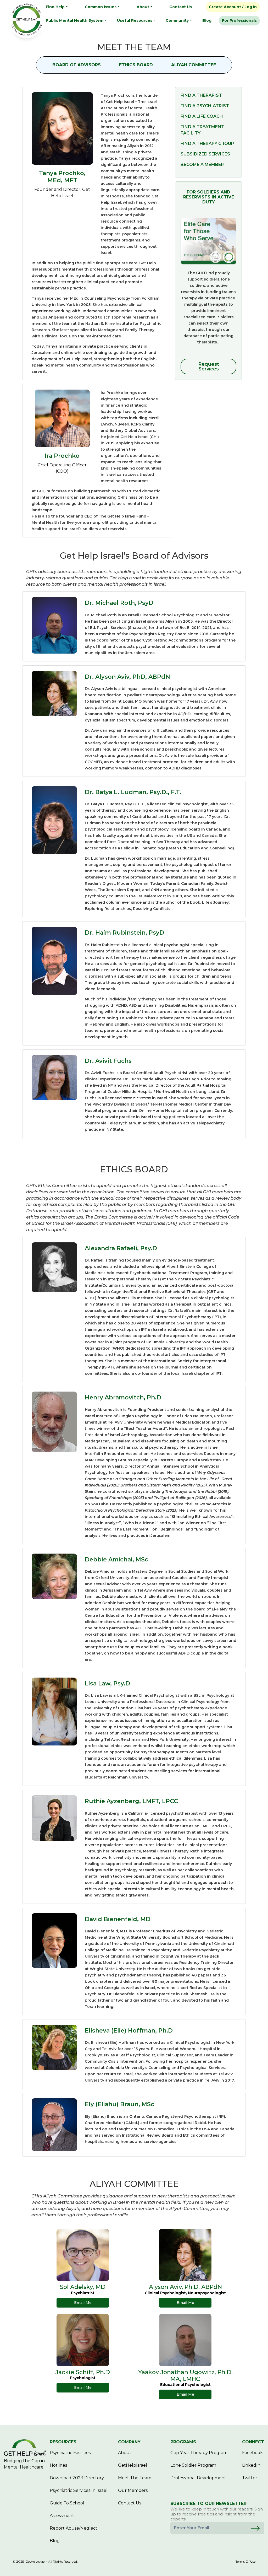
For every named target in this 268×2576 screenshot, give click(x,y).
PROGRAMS (183, 2442)
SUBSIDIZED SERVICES (205, 154)
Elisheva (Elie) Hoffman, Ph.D (129, 2031)
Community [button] (177, 20)
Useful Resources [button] (135, 20)
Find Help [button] (55, 7)
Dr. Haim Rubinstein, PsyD (124, 933)
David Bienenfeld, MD (118, 1919)
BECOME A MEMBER (202, 165)
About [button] (143, 7)
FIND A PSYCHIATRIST (205, 106)
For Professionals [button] (239, 20)
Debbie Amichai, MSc (116, 1559)
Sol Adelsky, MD (83, 2287)
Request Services (209, 367)
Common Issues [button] (101, 7)
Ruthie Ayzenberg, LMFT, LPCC (131, 1801)
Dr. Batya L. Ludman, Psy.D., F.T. (133, 792)
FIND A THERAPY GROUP (207, 144)
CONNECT (253, 2442)
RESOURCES (63, 2442)
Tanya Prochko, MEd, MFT (62, 177)
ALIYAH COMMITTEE (194, 65)
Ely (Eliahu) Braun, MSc (119, 2104)
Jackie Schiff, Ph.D (83, 2372)
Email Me (83, 2303)
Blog (207, 20)
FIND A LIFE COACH (202, 116)
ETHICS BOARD (136, 65)
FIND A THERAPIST (201, 95)
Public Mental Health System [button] (75, 20)
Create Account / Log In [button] (233, 7)
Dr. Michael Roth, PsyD (119, 603)
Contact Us (181, 7)
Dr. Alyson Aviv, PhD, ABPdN (127, 677)
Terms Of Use (245, 2562)
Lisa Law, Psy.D (107, 1683)
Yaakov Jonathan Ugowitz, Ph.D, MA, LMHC (185, 2376)
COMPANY (129, 2442)
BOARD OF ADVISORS (77, 65)
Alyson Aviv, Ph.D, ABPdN (185, 2287)
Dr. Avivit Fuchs (108, 1061)
